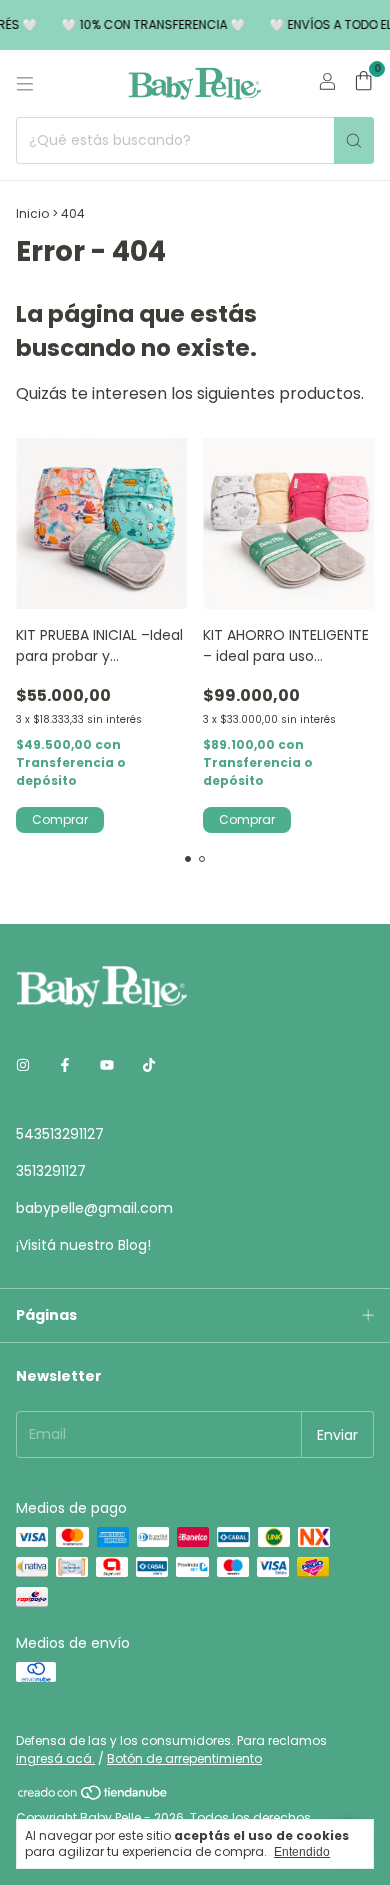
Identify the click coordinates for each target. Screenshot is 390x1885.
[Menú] (25, 84)
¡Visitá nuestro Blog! (83, 1245)
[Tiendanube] (93, 1796)
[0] (363, 83)
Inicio (32, 213)
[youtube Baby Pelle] (107, 1065)
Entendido (302, 1852)
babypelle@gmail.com (94, 1208)
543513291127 (60, 1134)
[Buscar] (354, 140)
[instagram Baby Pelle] (23, 1065)
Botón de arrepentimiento (184, 1758)
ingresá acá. (55, 1758)
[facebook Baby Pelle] (65, 1065)
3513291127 (51, 1171)
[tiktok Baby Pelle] (149, 1065)
